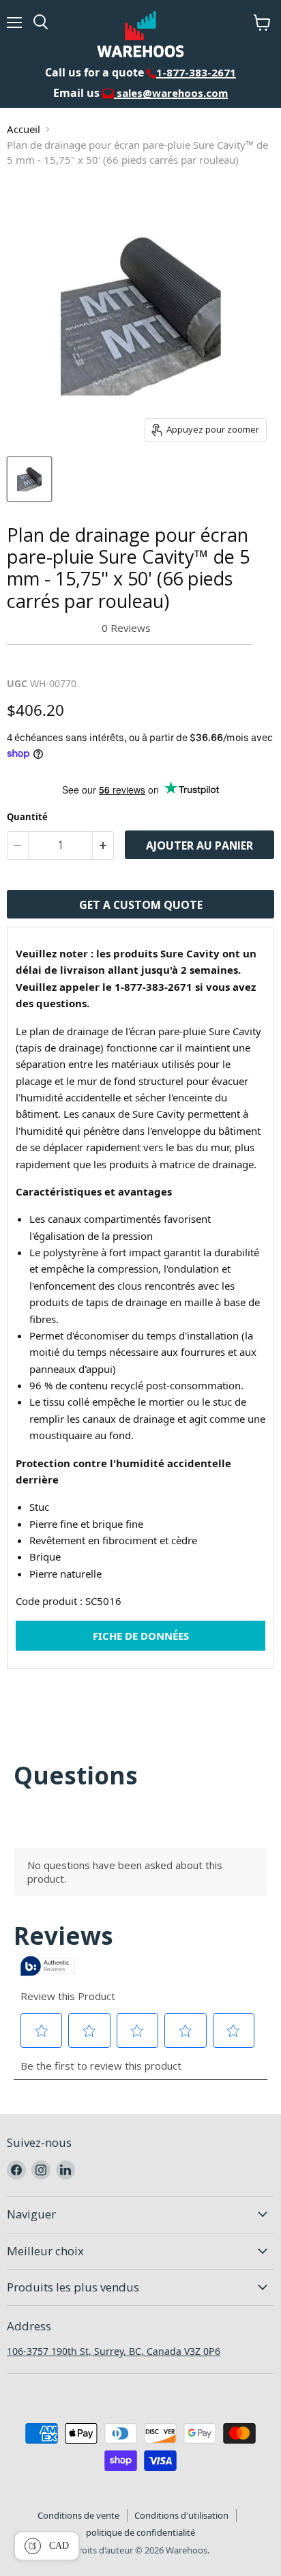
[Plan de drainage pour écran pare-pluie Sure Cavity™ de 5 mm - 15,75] (29, 479)
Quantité (27, 817)
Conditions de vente (78, 2515)
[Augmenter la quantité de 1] (103, 845)
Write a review (51, 661)
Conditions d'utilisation (181, 2515)
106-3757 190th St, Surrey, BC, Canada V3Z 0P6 (114, 2351)
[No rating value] (54, 628)
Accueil (24, 129)
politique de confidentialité (140, 2532)
